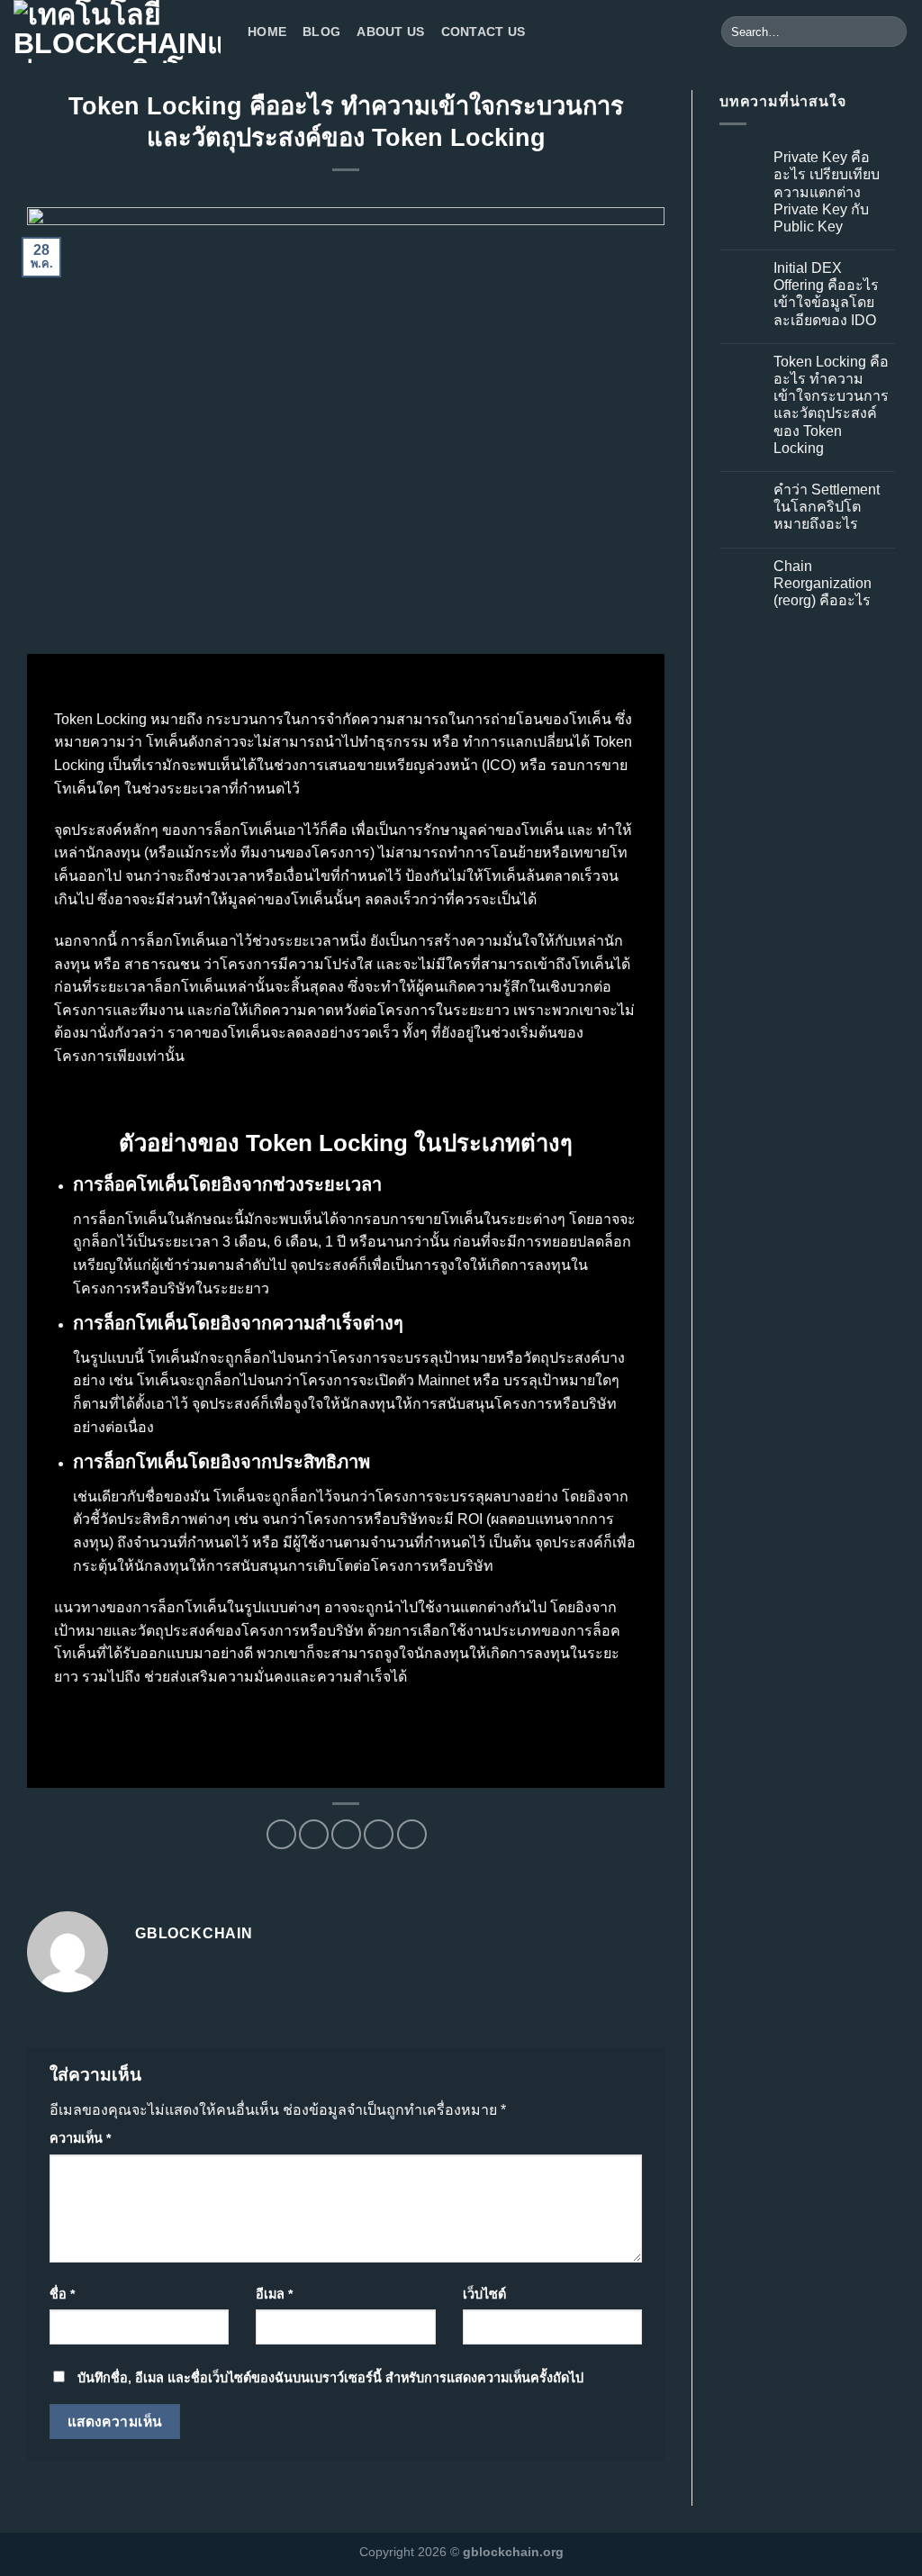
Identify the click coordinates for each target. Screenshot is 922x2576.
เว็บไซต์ (484, 2294)
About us (390, 32)
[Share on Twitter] (314, 1834)
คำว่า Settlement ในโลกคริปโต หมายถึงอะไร (827, 507)
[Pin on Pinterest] (379, 1834)
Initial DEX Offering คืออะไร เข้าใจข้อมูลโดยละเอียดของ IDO (826, 294)
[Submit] (890, 32)
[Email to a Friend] (346, 1834)
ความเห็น (80, 2138)
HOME (267, 32)
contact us (484, 32)
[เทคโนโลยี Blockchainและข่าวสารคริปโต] (117, 32)
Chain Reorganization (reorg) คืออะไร (823, 583)
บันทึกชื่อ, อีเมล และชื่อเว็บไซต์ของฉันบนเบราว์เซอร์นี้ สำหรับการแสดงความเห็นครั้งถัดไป (330, 2378)
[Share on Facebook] (281, 1834)
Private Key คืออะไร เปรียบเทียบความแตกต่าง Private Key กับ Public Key (827, 192)
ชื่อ (62, 2294)
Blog (321, 32)
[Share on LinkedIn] (412, 1834)
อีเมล (274, 2294)
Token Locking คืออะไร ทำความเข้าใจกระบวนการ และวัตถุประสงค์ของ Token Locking (831, 405)
